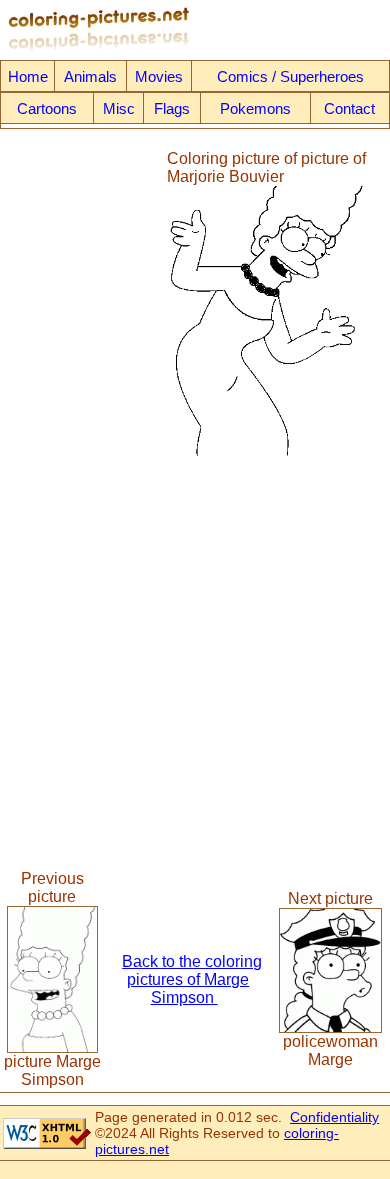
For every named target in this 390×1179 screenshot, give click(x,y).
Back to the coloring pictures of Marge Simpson (192, 979)
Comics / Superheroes (290, 76)
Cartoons (47, 108)
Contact (349, 108)
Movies (159, 76)
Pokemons (255, 108)
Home (28, 76)
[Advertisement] (83, 303)
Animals (90, 76)
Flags (172, 108)
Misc (119, 108)
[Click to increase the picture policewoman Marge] (330, 1027)
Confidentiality (334, 1117)
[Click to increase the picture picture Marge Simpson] (52, 1047)
